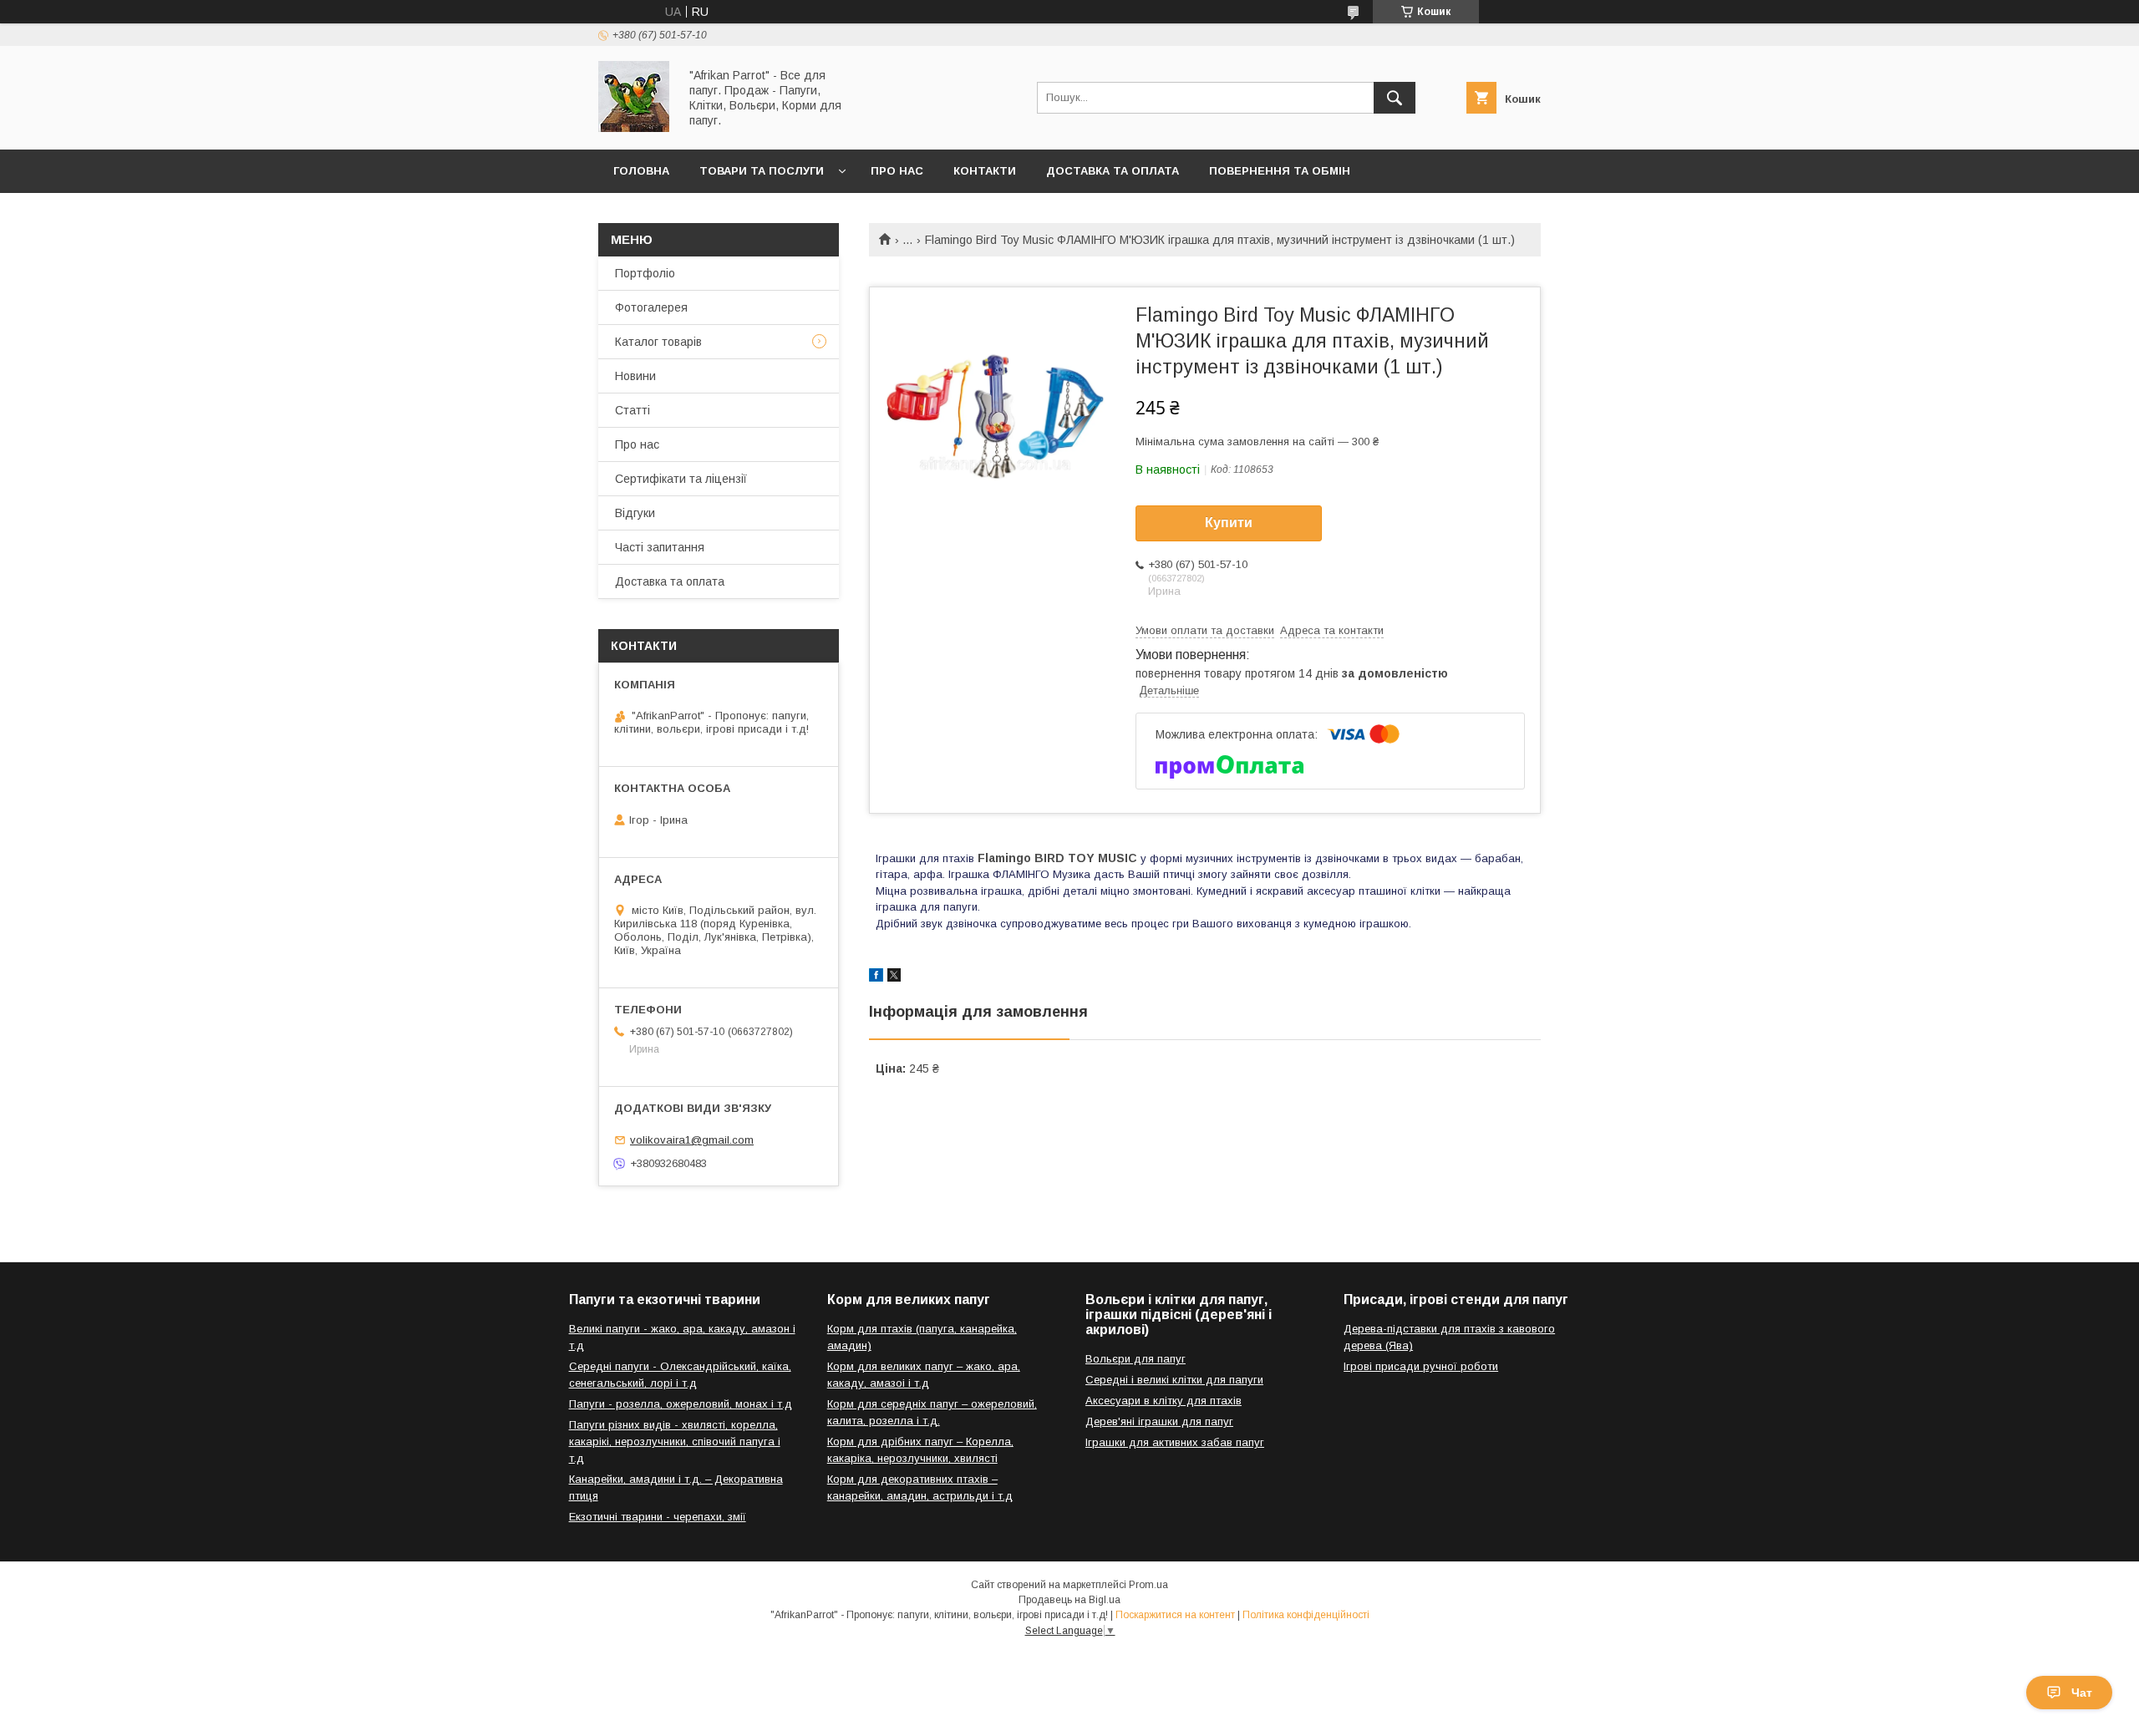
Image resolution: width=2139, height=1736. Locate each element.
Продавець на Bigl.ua (1069, 1600)
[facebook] (876, 977)
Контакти (985, 171)
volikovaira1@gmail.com (692, 1140)
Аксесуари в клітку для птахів (1163, 1401)
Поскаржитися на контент (1175, 1615)
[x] (894, 977)
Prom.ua (1148, 1585)
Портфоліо (645, 273)
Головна (641, 171)
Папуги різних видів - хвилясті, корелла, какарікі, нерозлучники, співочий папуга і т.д (675, 1442)
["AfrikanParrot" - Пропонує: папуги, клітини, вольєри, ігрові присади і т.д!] (634, 128)
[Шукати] (1395, 98)
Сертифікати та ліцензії (681, 479)
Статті (633, 410)
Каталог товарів (658, 342)
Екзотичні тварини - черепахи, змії (658, 1517)
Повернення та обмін (1280, 171)
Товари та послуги (762, 171)
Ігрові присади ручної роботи (1421, 1366)
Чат (2082, 1693)
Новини (635, 376)
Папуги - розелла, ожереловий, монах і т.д (681, 1404)
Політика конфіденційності (1306, 1615)
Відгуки (635, 513)
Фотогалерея (651, 307)
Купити (1229, 523)
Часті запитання (660, 547)
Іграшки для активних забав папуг (1175, 1442)
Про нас (897, 171)
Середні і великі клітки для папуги (1174, 1380)
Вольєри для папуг (1136, 1359)
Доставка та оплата (1113, 171)
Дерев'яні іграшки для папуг (1159, 1421)
